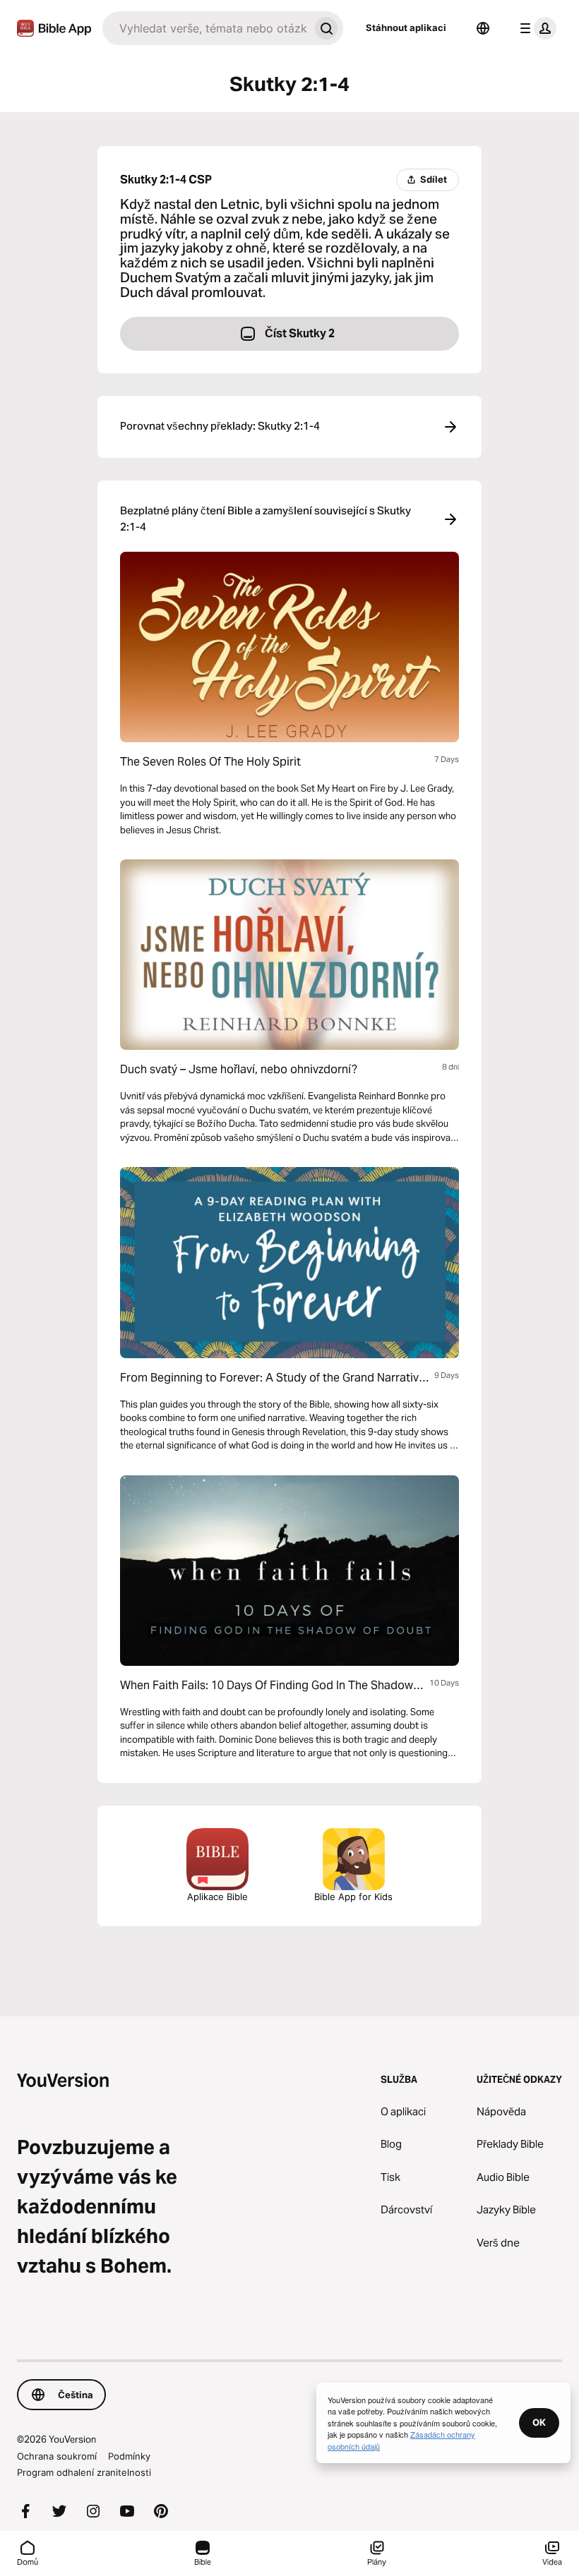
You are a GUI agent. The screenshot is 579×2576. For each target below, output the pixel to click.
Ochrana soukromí (57, 2456)
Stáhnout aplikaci (406, 28)
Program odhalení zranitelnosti (84, 2472)
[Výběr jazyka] (483, 28)
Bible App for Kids (353, 1897)
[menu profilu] (535, 28)
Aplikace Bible (217, 1897)
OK (539, 2422)
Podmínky (129, 2456)
